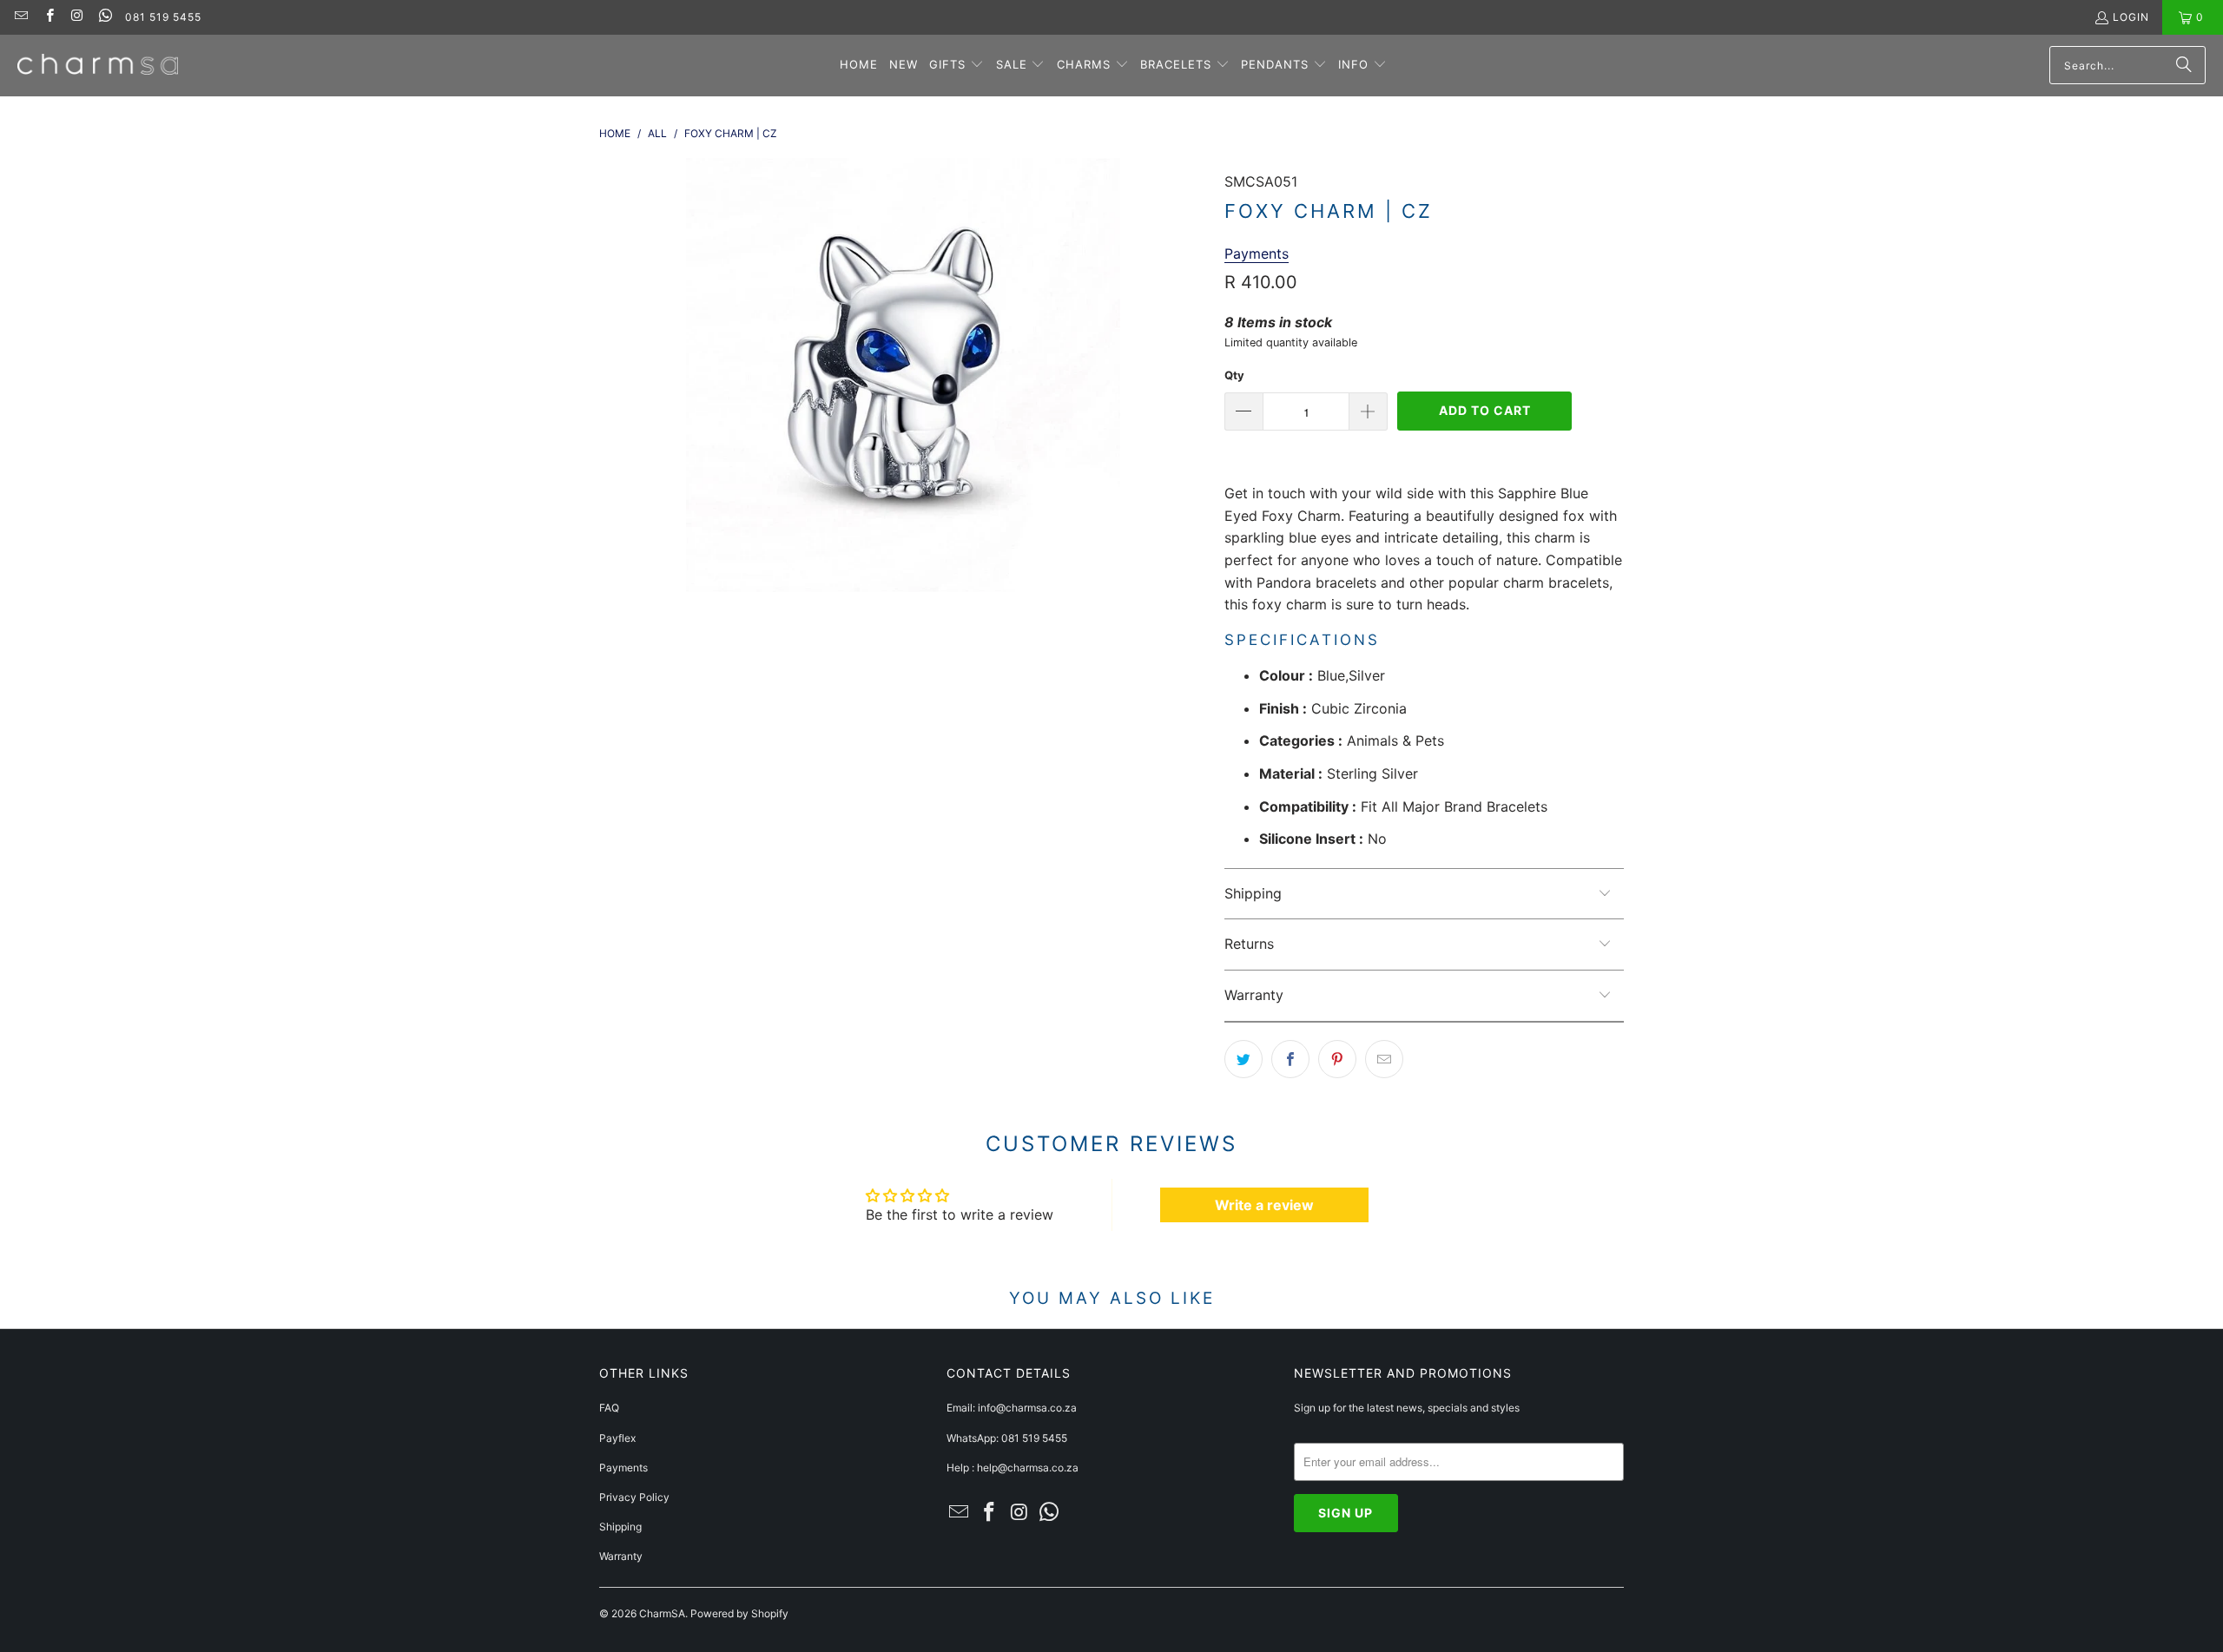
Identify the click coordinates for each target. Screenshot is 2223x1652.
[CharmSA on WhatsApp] (105, 17)
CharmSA (662, 1613)
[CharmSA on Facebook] (48, 17)
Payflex (617, 1438)
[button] (956, 66)
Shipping (620, 1527)
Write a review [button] (1264, 1205)
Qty (1234, 375)
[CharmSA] (98, 66)
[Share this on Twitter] (1243, 1059)
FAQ (609, 1408)
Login (2131, 17)
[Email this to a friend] (1384, 1059)
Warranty (621, 1556)
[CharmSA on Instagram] (77, 17)
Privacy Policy (634, 1497)
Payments (623, 1468)
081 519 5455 (163, 17)
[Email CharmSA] (20, 17)
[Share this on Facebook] (1290, 1059)
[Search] (2184, 65)
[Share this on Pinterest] (1337, 1059)
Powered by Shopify (739, 1613)
